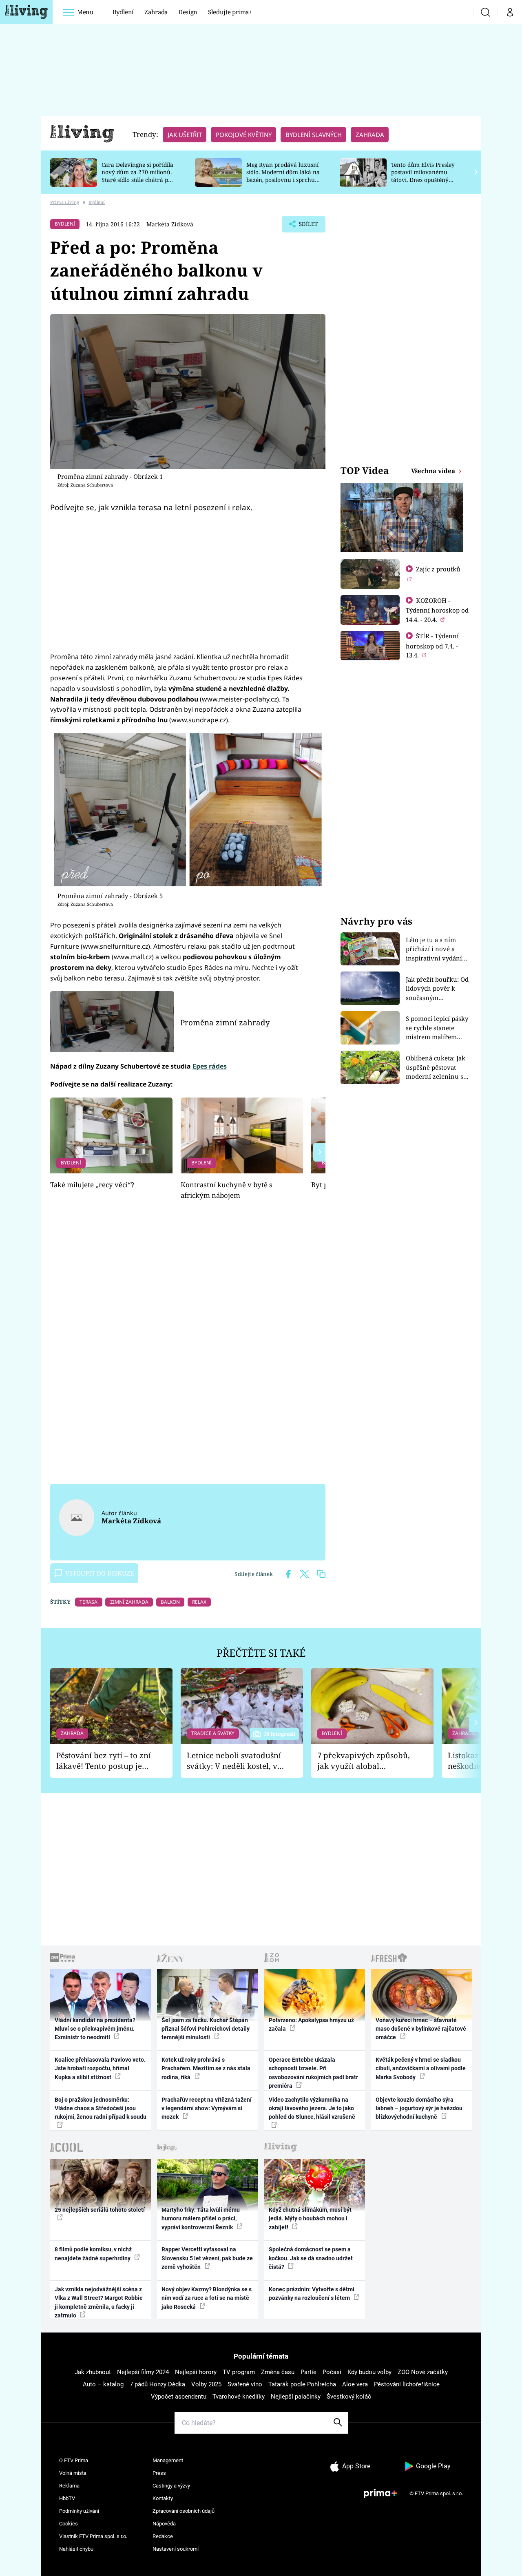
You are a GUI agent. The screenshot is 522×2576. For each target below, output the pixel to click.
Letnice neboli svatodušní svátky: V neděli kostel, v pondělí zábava (234, 1761)
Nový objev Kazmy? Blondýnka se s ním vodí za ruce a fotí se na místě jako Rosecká (207, 2298)
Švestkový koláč (349, 2397)
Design (188, 12)
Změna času (278, 2372)
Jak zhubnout (93, 2372)
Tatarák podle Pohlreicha (302, 2384)
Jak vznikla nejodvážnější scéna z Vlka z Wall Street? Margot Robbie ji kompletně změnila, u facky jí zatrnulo (99, 2302)
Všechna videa (434, 471)
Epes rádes (210, 1066)
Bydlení (123, 12)
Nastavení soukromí (176, 2549)
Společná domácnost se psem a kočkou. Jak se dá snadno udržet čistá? (311, 2258)
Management (168, 2460)
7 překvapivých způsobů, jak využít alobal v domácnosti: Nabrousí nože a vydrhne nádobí (364, 1761)
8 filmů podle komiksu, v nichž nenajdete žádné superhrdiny (93, 2254)
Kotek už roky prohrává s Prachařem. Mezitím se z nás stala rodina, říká (206, 2068)
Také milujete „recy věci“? (92, 1185)
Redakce (163, 2536)
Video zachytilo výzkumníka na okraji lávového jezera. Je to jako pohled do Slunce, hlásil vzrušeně (312, 2108)
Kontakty (163, 2498)
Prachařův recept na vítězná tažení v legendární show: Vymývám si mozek (207, 2108)
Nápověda (164, 2524)
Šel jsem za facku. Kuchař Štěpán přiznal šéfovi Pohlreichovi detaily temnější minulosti (206, 2029)
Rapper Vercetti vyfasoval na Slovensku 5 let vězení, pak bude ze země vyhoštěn (207, 2258)
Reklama (69, 2486)
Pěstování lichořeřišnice (407, 2384)
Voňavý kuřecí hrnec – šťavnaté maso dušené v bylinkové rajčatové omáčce (421, 2029)
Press (159, 2473)
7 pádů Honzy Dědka (157, 2384)
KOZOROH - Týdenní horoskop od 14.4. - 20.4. (437, 610)
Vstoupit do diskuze (100, 1573)
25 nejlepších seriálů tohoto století (100, 2210)
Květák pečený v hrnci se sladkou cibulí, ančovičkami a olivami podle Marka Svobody (421, 2068)
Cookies (69, 2524)
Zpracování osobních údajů (184, 2511)
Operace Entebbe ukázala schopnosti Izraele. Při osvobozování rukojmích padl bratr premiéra (313, 2073)
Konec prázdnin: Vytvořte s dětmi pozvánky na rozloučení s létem (312, 2294)
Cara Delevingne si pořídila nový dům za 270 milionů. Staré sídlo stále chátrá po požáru (137, 176)
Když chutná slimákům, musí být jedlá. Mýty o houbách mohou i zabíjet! (310, 2219)
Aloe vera (355, 2384)
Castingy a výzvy (171, 2486)
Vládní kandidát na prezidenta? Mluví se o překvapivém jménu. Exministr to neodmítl (95, 2029)
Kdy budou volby (369, 2372)
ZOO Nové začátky (423, 2372)
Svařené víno (245, 2384)
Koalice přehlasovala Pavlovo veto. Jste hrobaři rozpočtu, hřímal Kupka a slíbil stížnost (100, 2068)
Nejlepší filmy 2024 (143, 2372)
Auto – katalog (103, 2384)
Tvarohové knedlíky (239, 2397)
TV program (239, 2372)
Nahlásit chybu (76, 2549)
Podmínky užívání (79, 2511)
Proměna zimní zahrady (225, 1022)
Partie (309, 2372)
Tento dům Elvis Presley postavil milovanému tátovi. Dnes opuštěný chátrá (423, 176)
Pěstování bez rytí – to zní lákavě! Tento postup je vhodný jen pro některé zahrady (104, 1761)
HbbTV (67, 2498)
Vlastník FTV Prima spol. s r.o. (93, 2536)
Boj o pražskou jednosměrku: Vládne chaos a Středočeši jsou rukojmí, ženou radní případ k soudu (101, 2108)
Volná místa (73, 2473)
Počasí (332, 2372)
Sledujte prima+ (230, 12)
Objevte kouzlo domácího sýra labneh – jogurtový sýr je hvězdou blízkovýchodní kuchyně (419, 2108)
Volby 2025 (206, 2384)
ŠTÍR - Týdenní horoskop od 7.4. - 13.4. (432, 645)
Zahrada (156, 12)
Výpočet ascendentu (179, 2397)
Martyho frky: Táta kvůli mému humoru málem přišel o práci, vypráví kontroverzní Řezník (201, 2219)
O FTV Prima (74, 2460)
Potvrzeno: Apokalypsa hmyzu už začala (311, 2024)
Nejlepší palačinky (296, 2397)
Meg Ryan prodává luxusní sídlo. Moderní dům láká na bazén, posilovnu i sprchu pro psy (283, 176)
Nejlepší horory (196, 2372)
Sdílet (307, 226)
